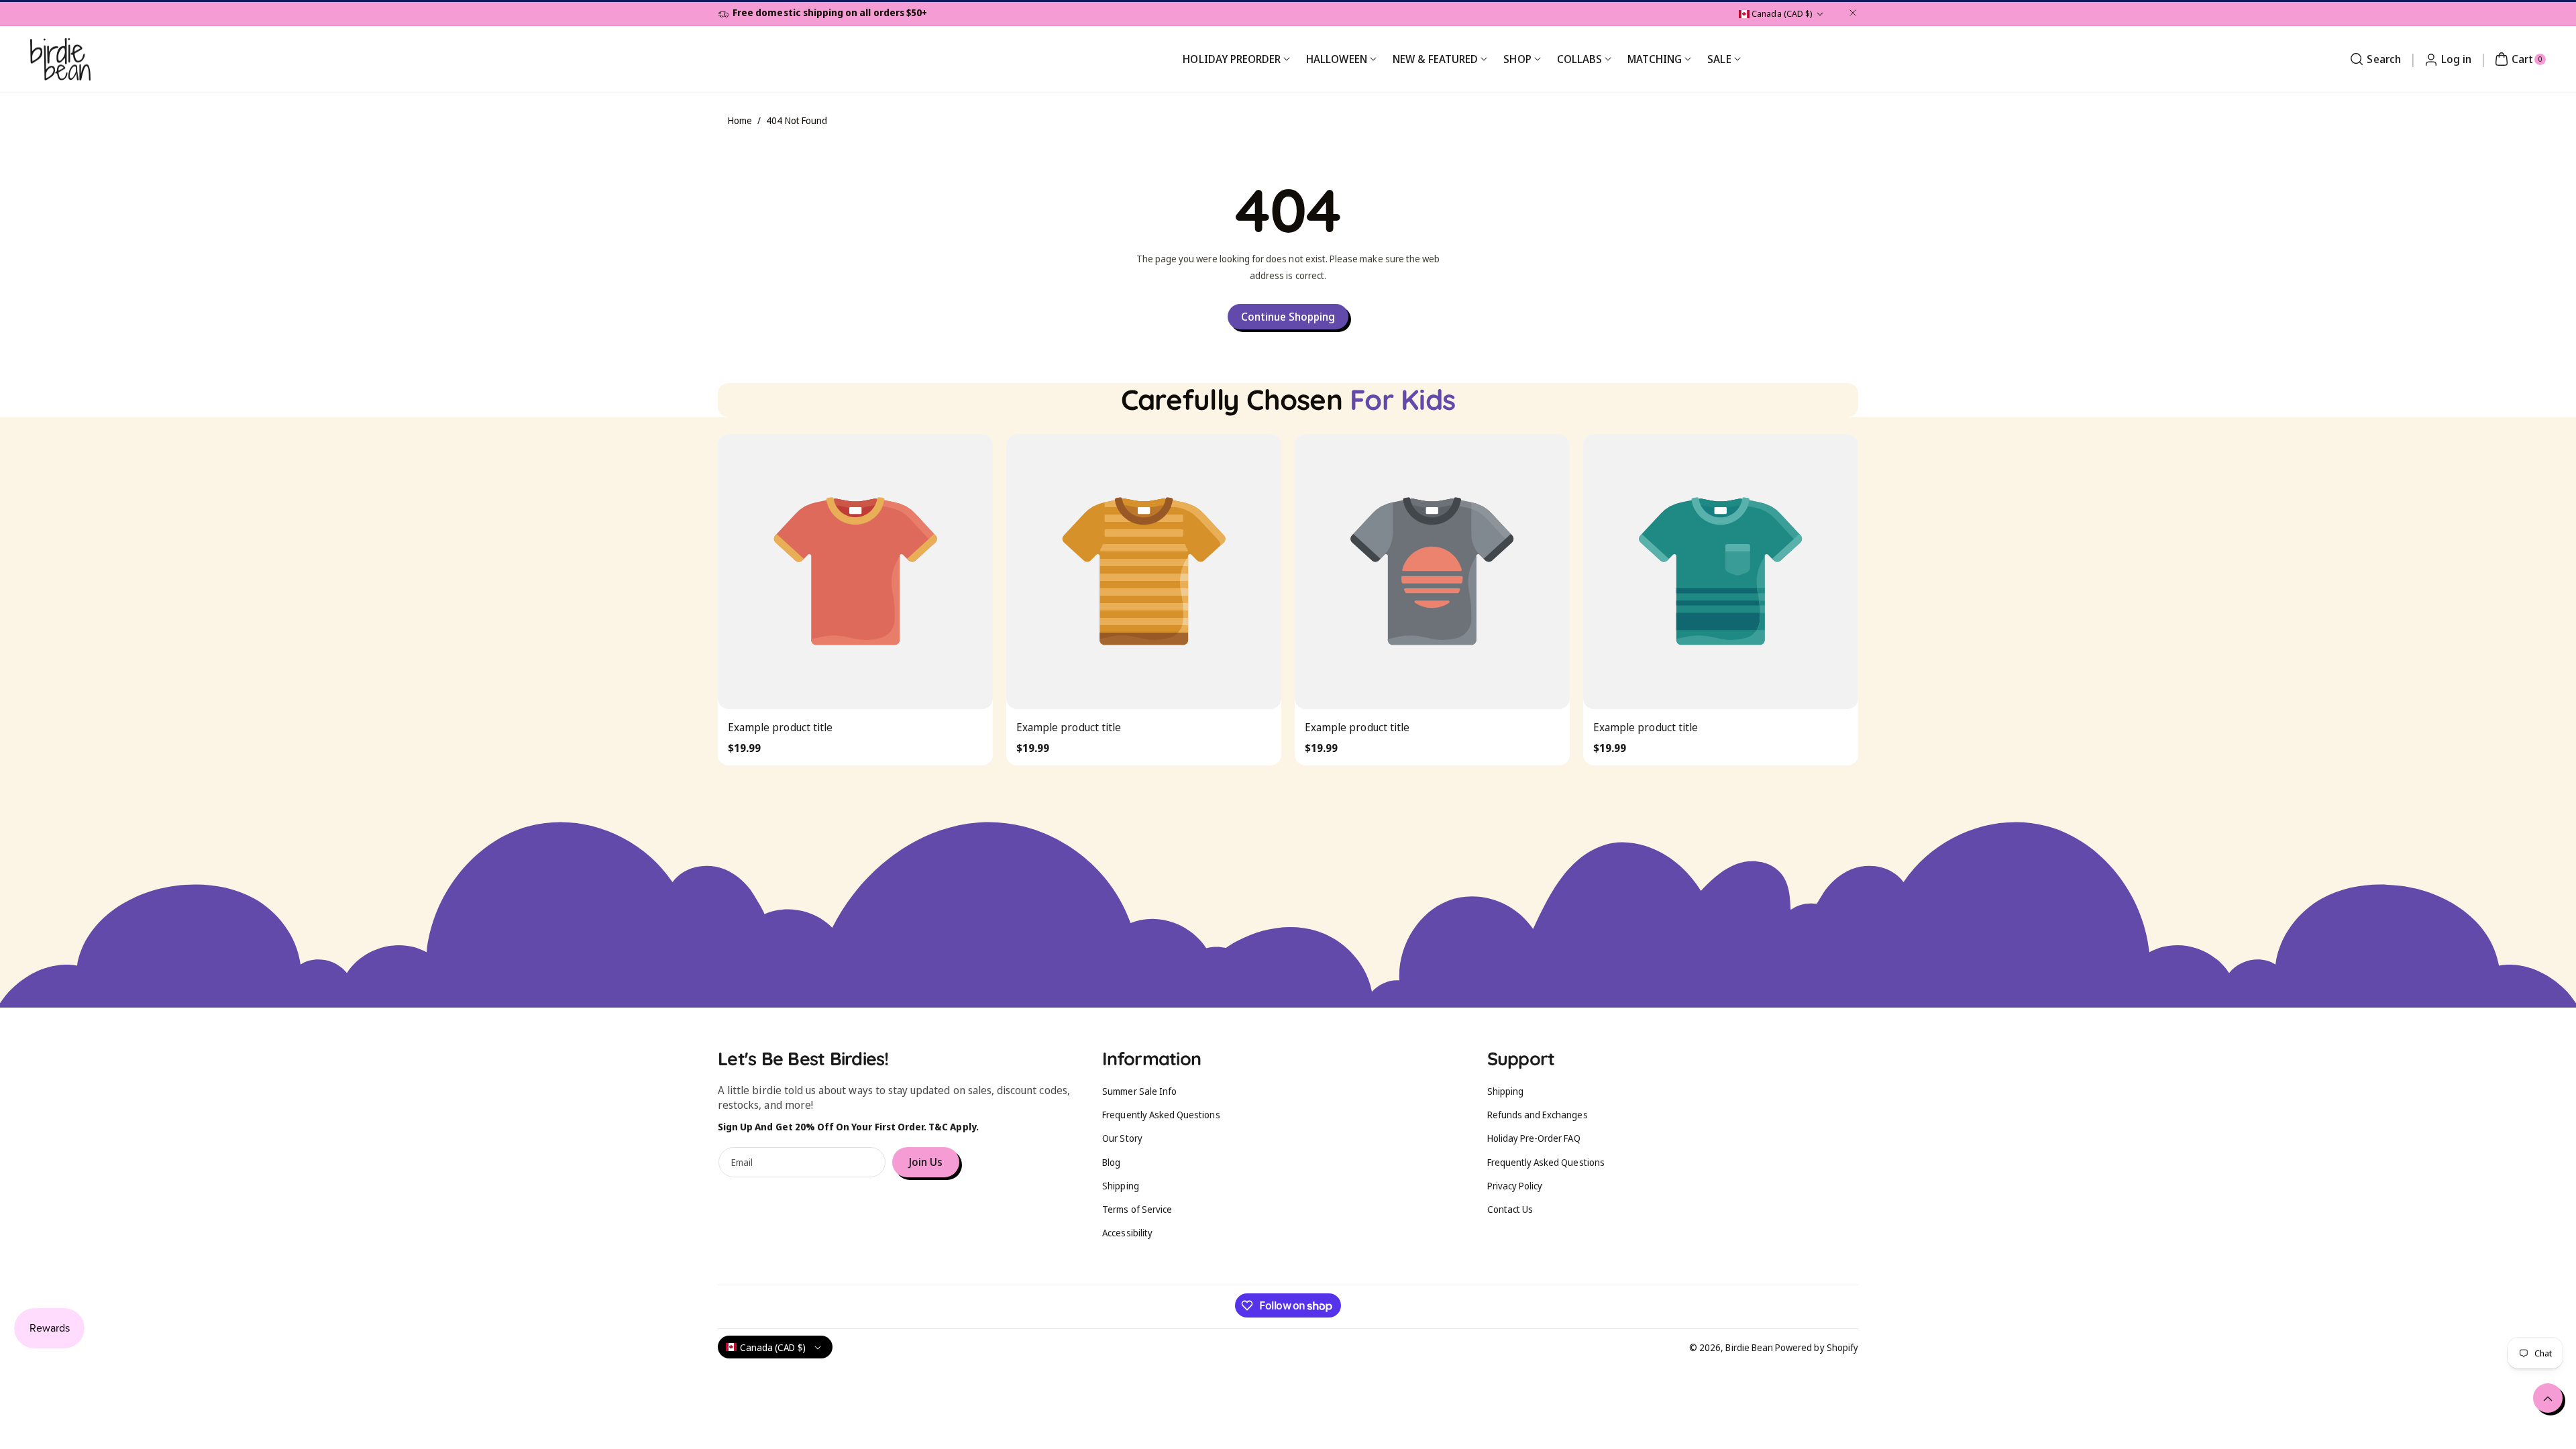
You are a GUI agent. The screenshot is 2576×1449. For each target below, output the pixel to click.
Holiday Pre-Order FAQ (1534, 1138)
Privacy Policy (1515, 1186)
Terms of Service (1137, 1209)
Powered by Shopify (1817, 1347)
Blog (1111, 1162)
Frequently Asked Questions (1161, 1115)
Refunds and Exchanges (1538, 1115)
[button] (2373, 59)
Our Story (1122, 1138)
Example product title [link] (780, 727)
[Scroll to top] (2548, 1398)
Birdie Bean (1749, 1347)
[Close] (1853, 13)
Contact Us (1510, 1209)
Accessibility (1127, 1233)
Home (740, 120)
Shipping (1120, 1186)
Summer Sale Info (1139, 1091)
